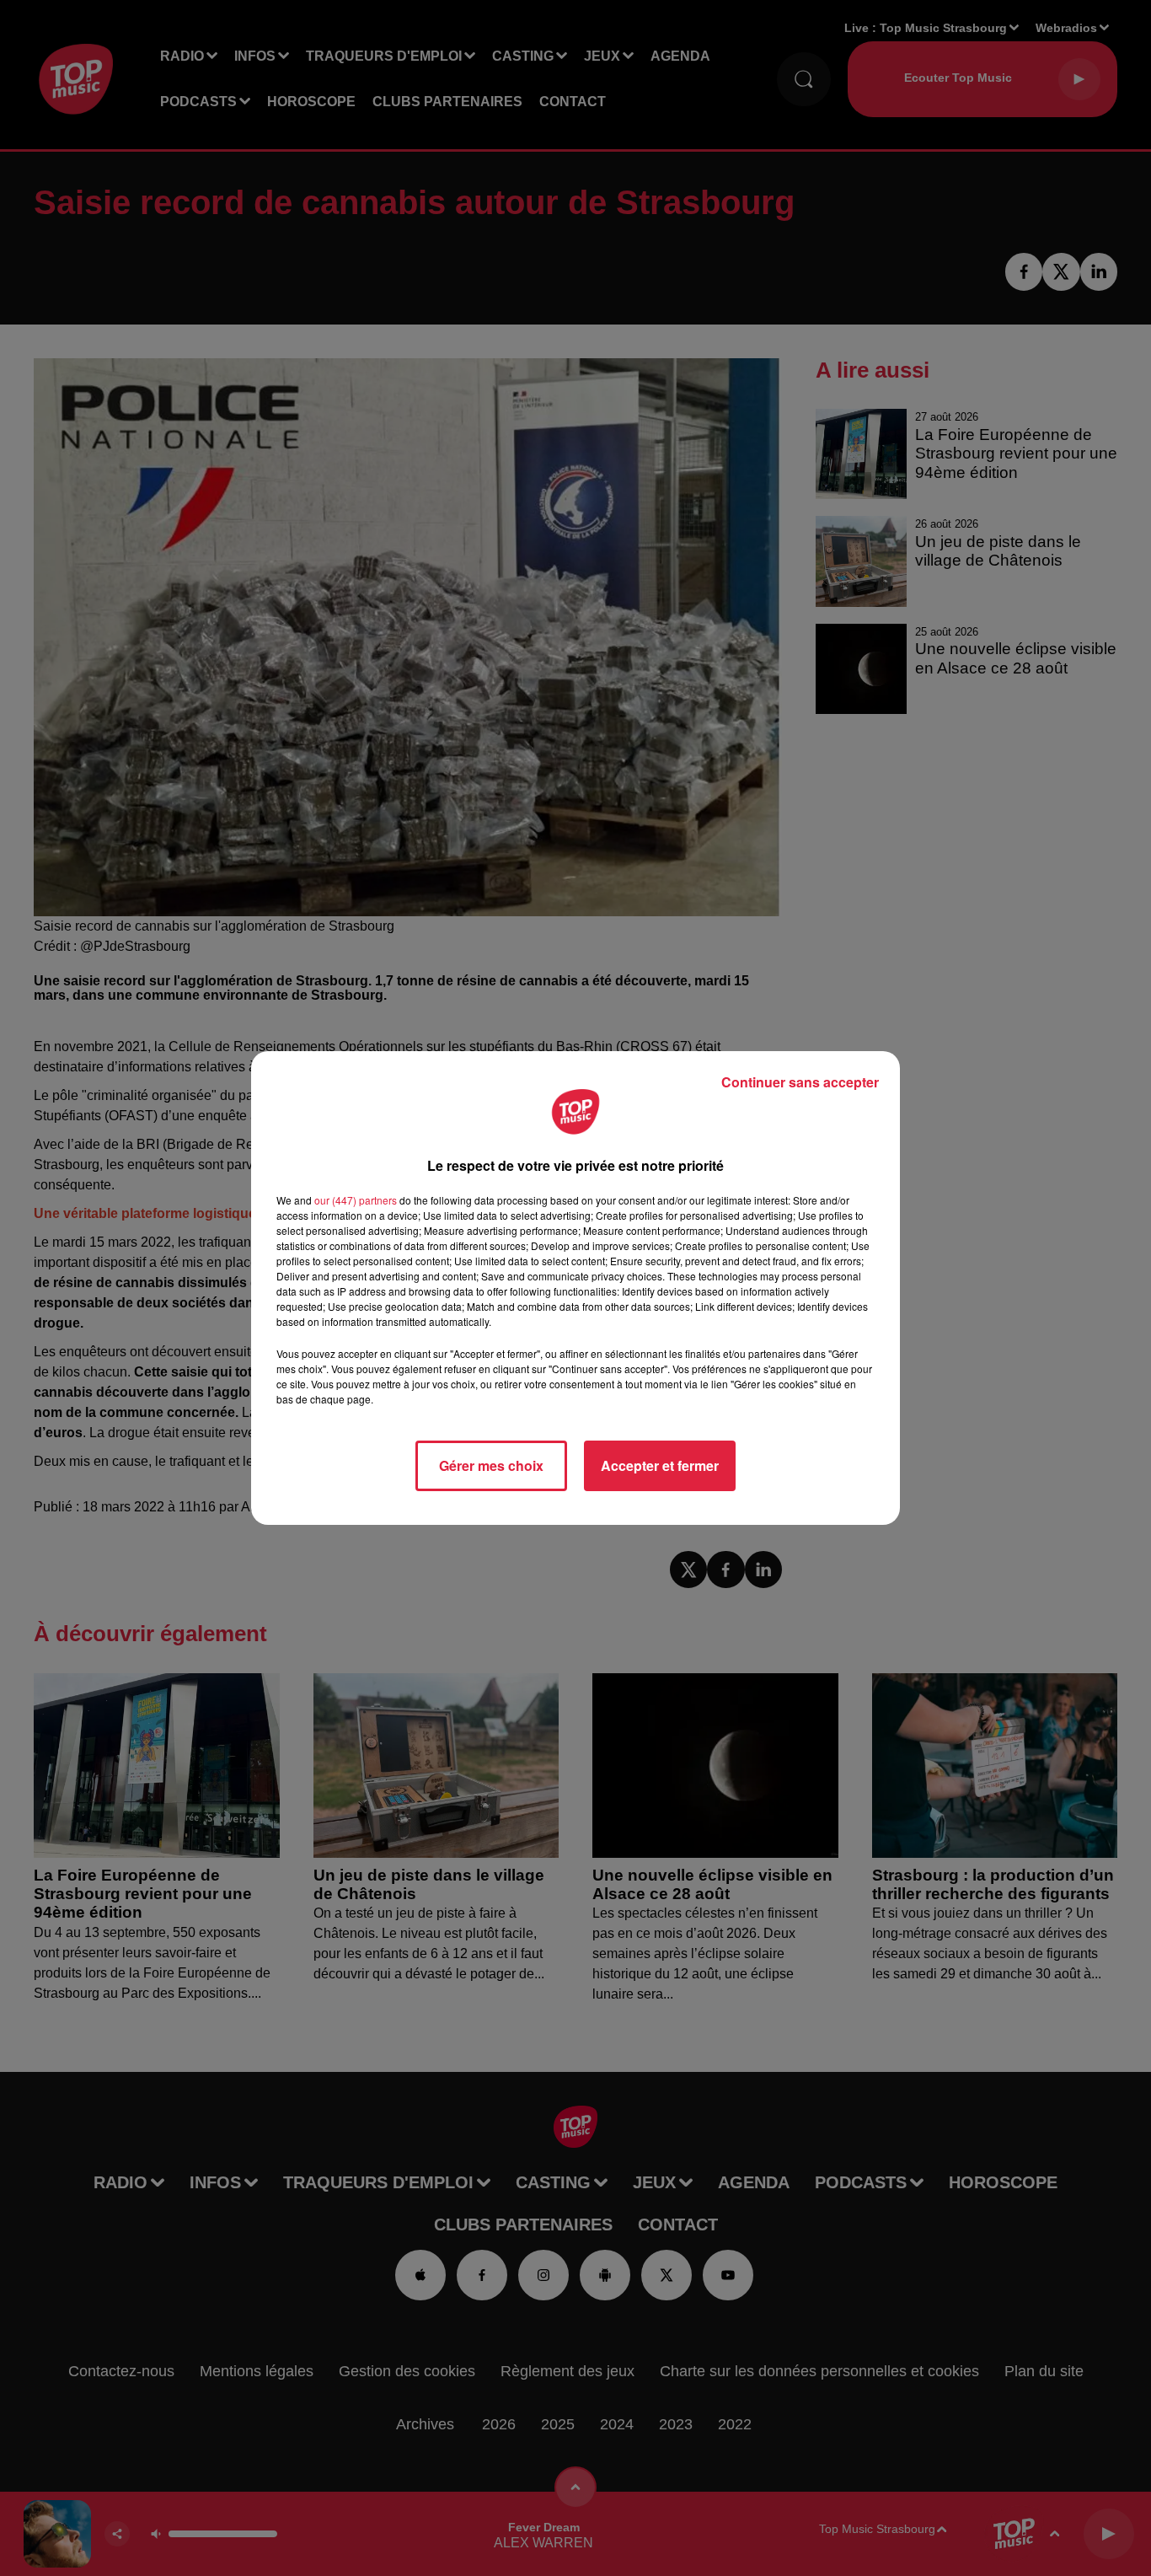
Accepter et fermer (660, 1465)
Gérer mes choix (491, 1465)
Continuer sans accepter (800, 1082)
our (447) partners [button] (356, 1200)
